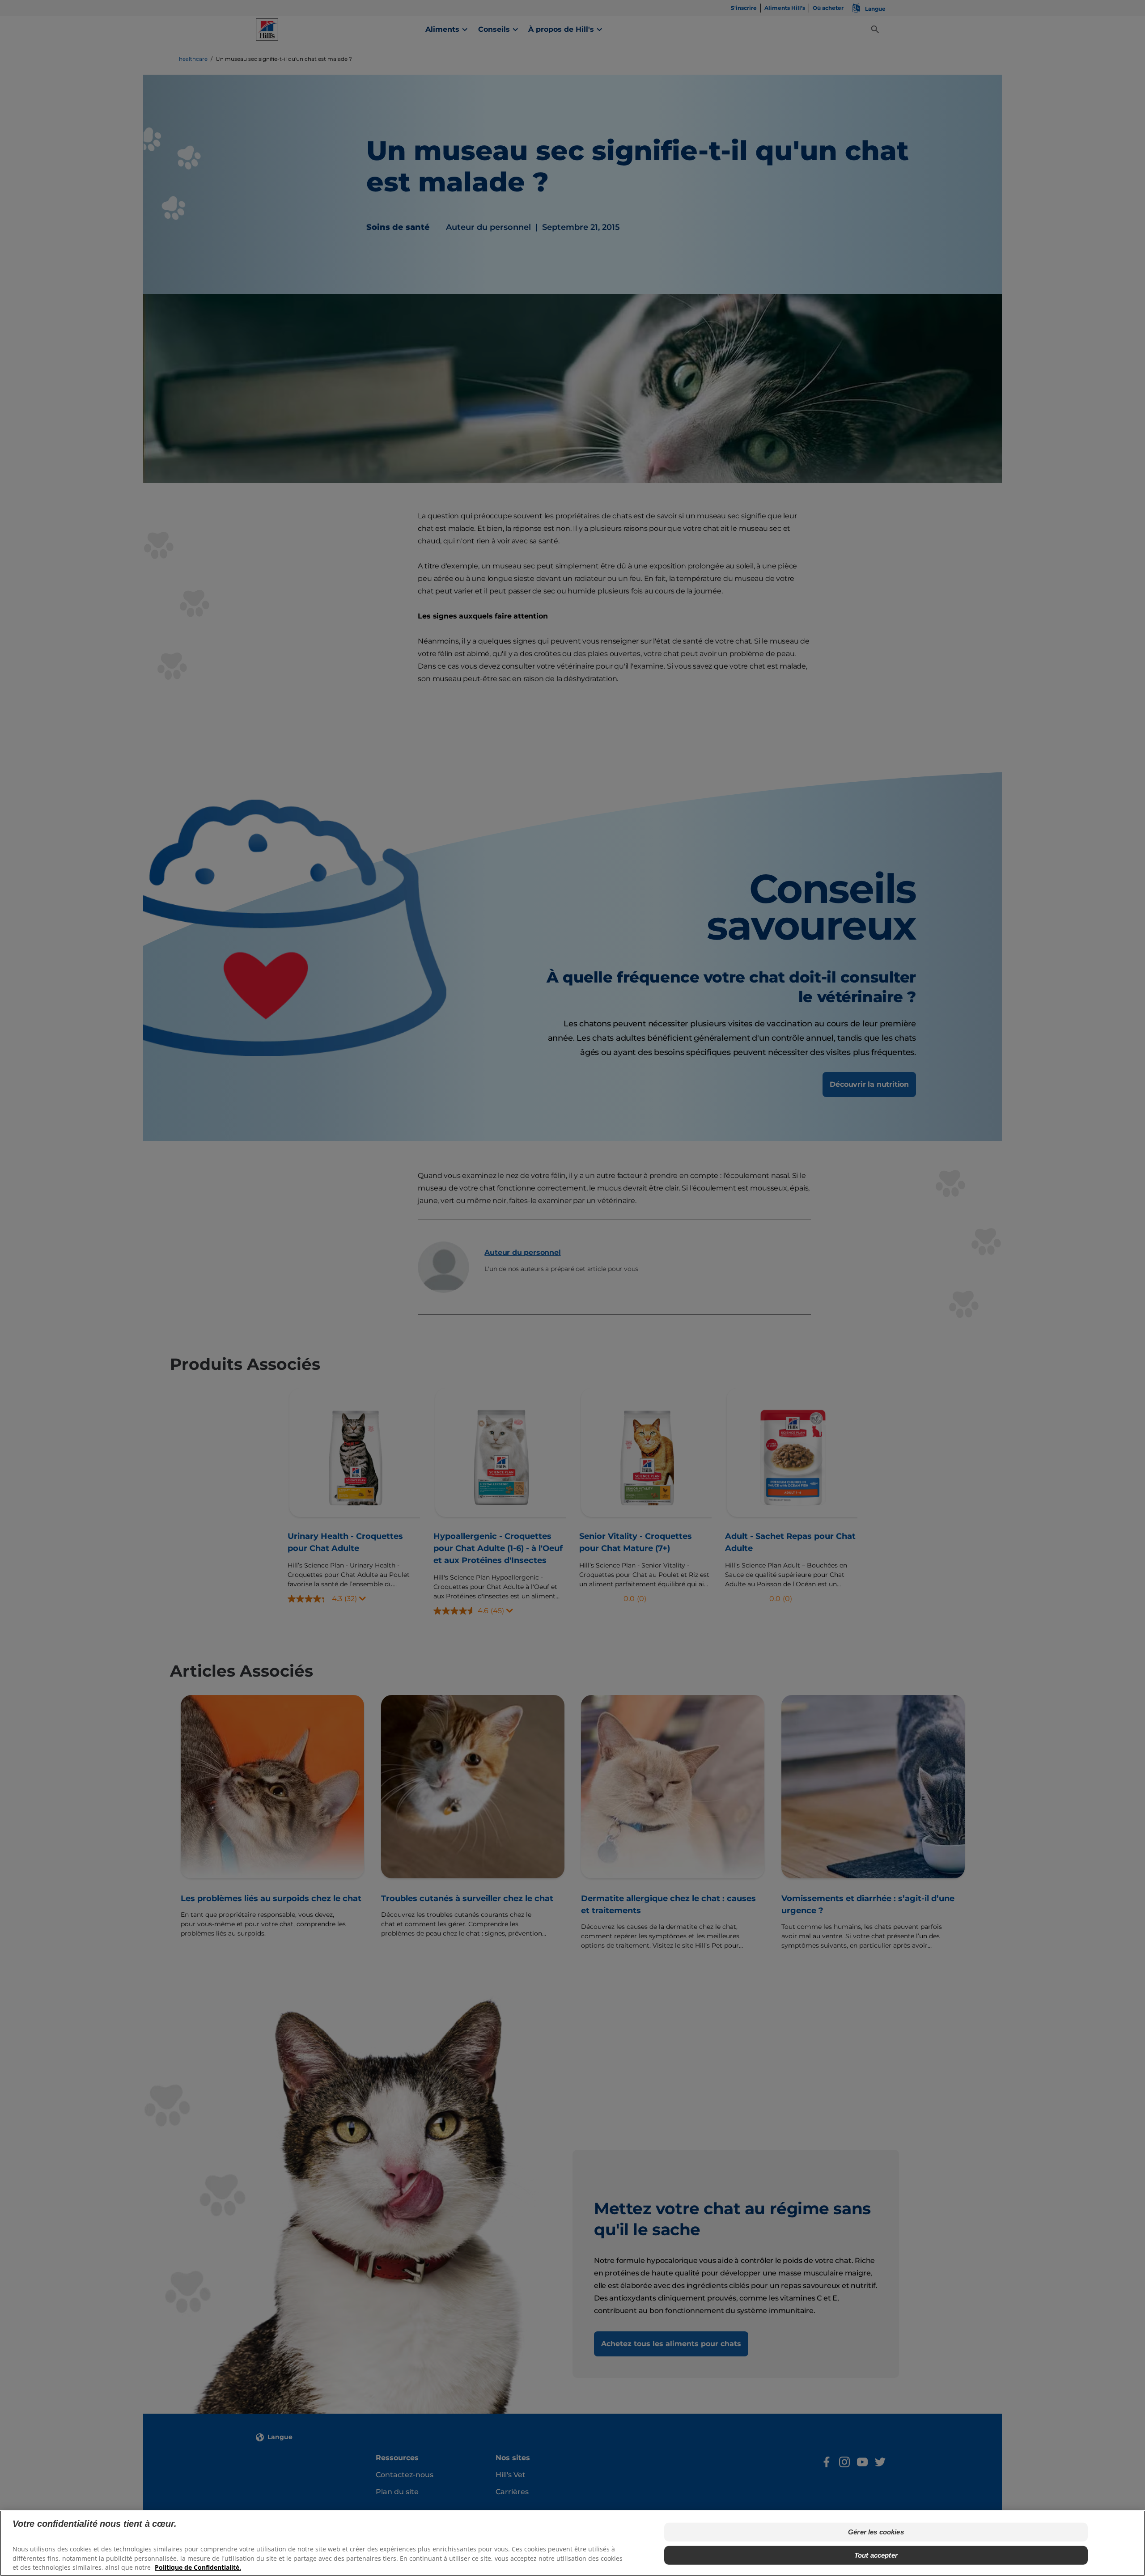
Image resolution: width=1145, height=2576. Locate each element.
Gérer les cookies (876, 2532)
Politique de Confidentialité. (198, 2567)
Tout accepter (876, 2555)
